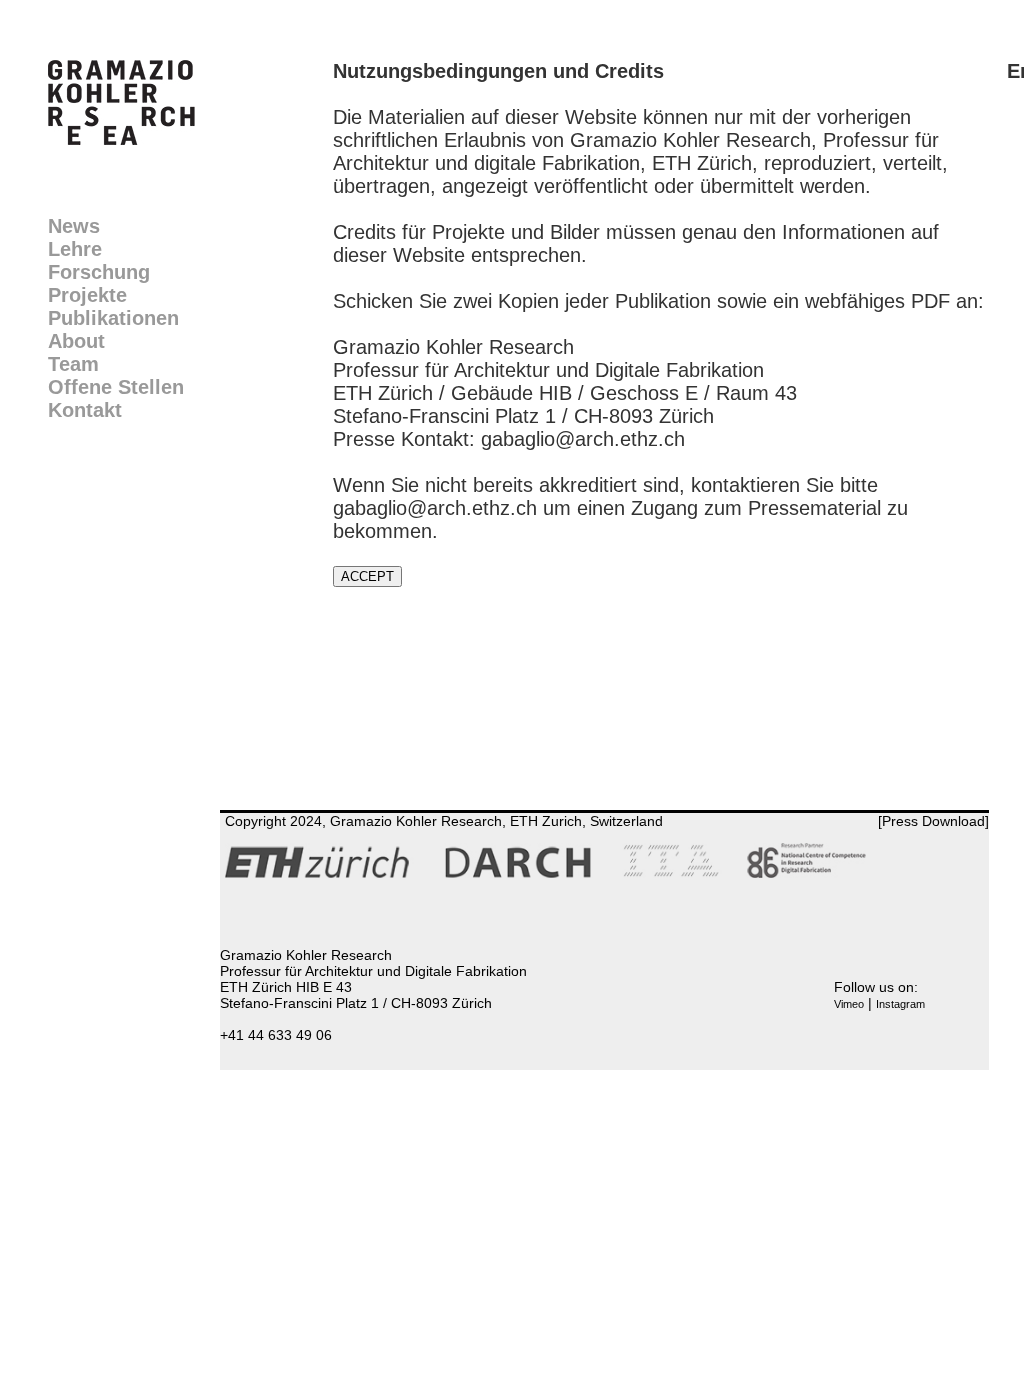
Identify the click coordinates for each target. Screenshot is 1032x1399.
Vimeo (849, 1004)
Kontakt (85, 410)
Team (73, 364)
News (74, 226)
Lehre (75, 249)
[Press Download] (933, 821)
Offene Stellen (116, 387)
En (1019, 71)
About (76, 341)
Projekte (87, 295)
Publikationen (113, 318)
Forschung (99, 272)
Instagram (900, 1004)
